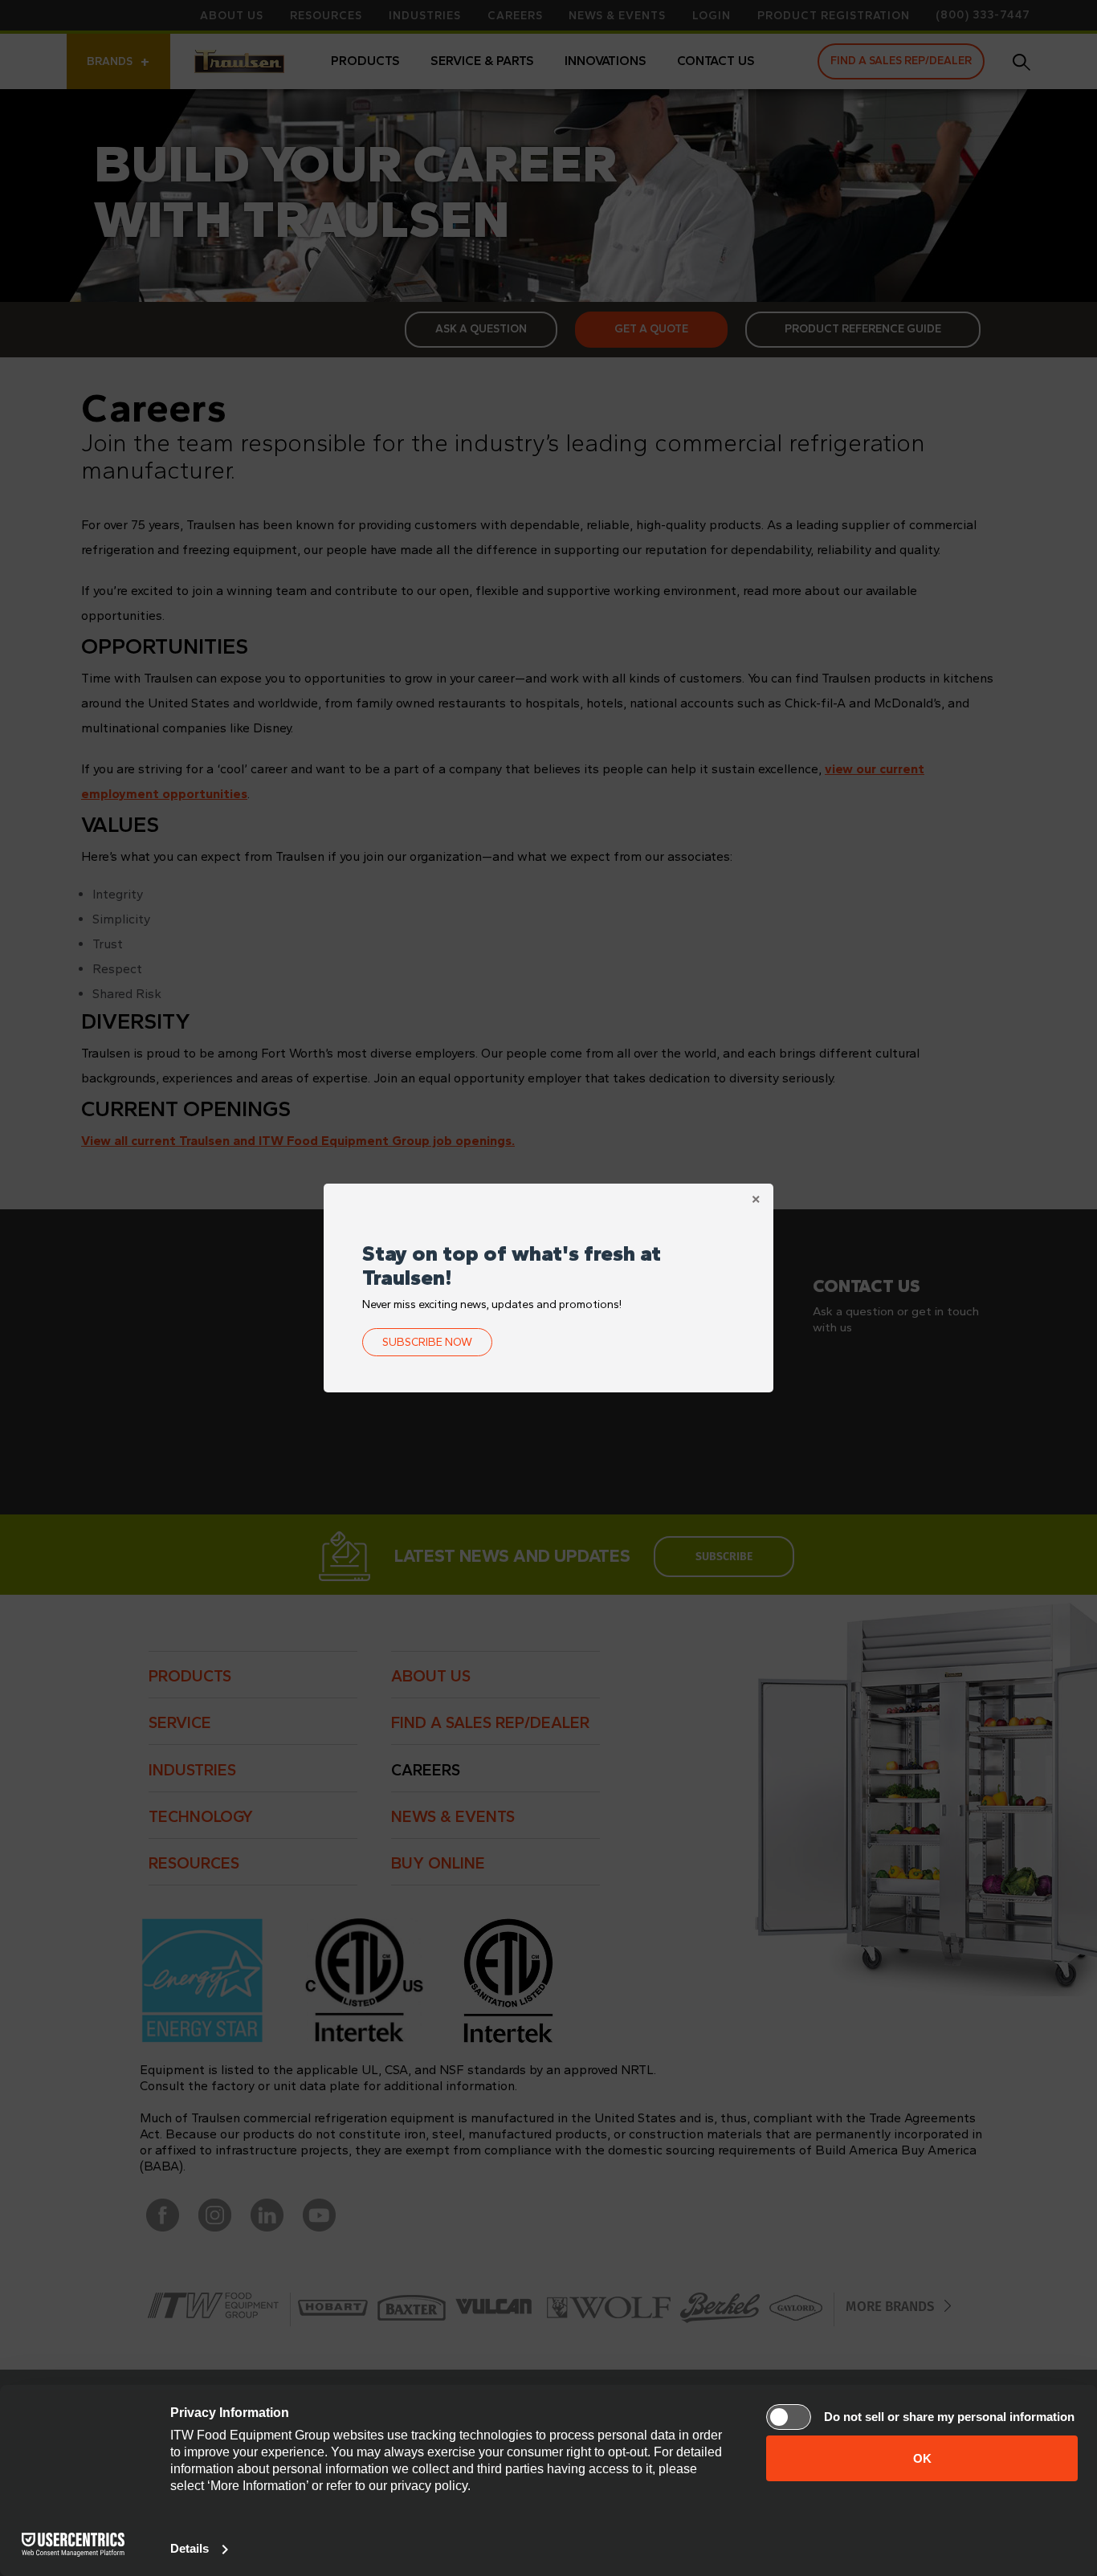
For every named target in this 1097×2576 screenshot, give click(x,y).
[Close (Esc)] (756, 1201)
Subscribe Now (427, 1342)
